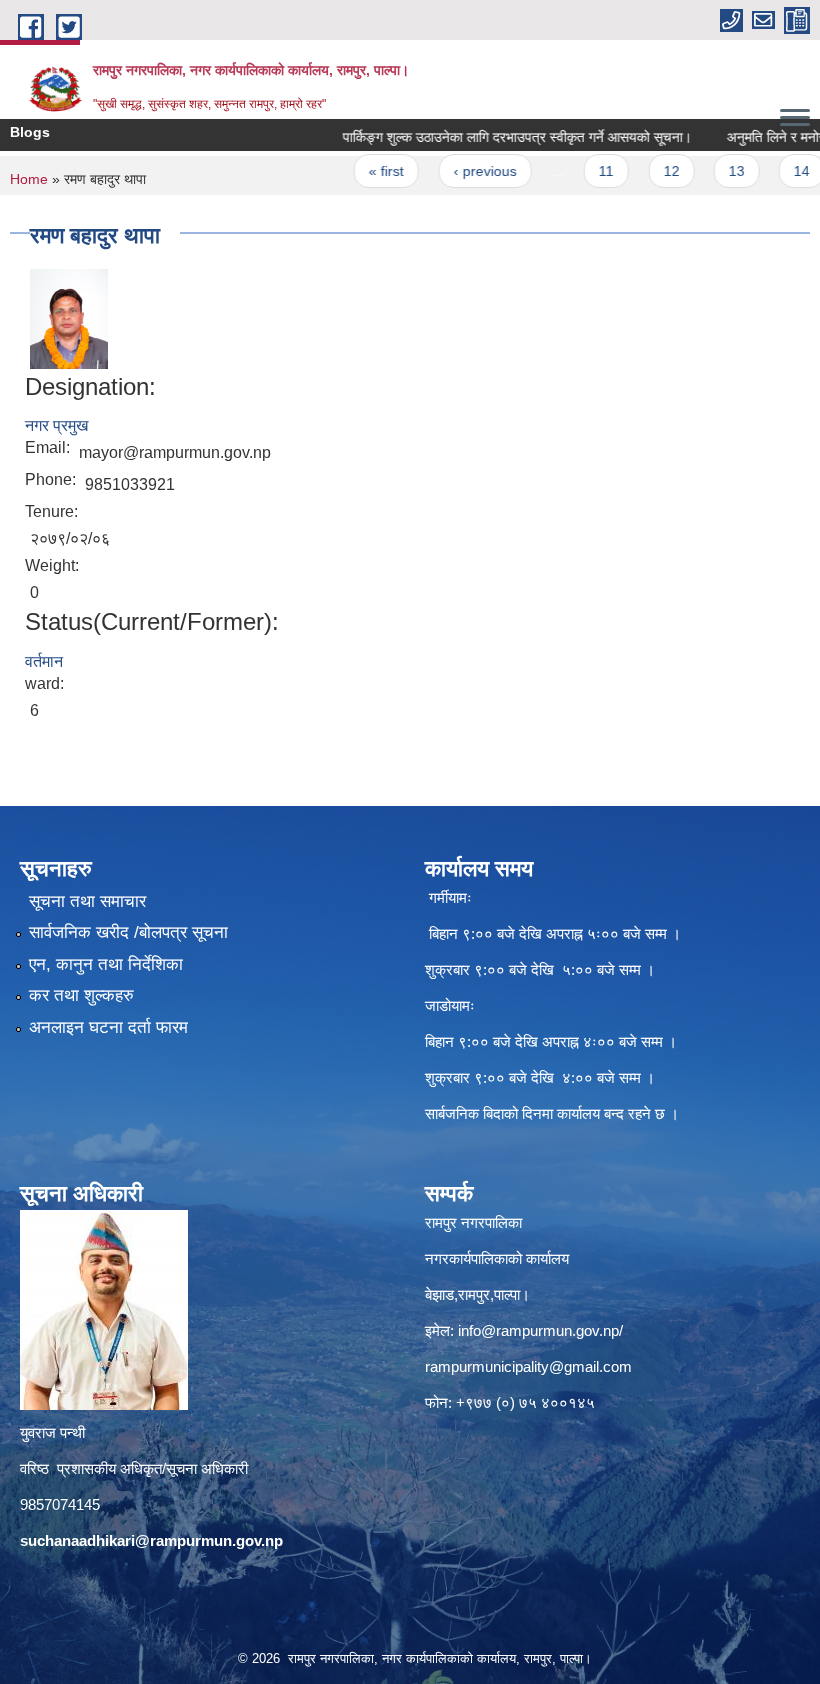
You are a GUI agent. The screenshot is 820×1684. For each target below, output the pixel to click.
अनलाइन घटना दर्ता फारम (108, 1027)
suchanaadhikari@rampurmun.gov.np (151, 1540)
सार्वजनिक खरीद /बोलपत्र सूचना (128, 932)
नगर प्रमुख (56, 425)
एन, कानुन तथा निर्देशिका (106, 964)
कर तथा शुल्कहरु (81, 995)
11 (577, 171)
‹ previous (455, 171)
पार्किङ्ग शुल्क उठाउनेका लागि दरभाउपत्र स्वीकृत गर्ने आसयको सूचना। (487, 137)
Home (29, 179)
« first (357, 171)
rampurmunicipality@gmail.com (528, 1366)
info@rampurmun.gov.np (538, 1330)
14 (773, 171)
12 (642, 171)
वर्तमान (44, 661)
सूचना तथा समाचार (87, 901)
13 (707, 171)
